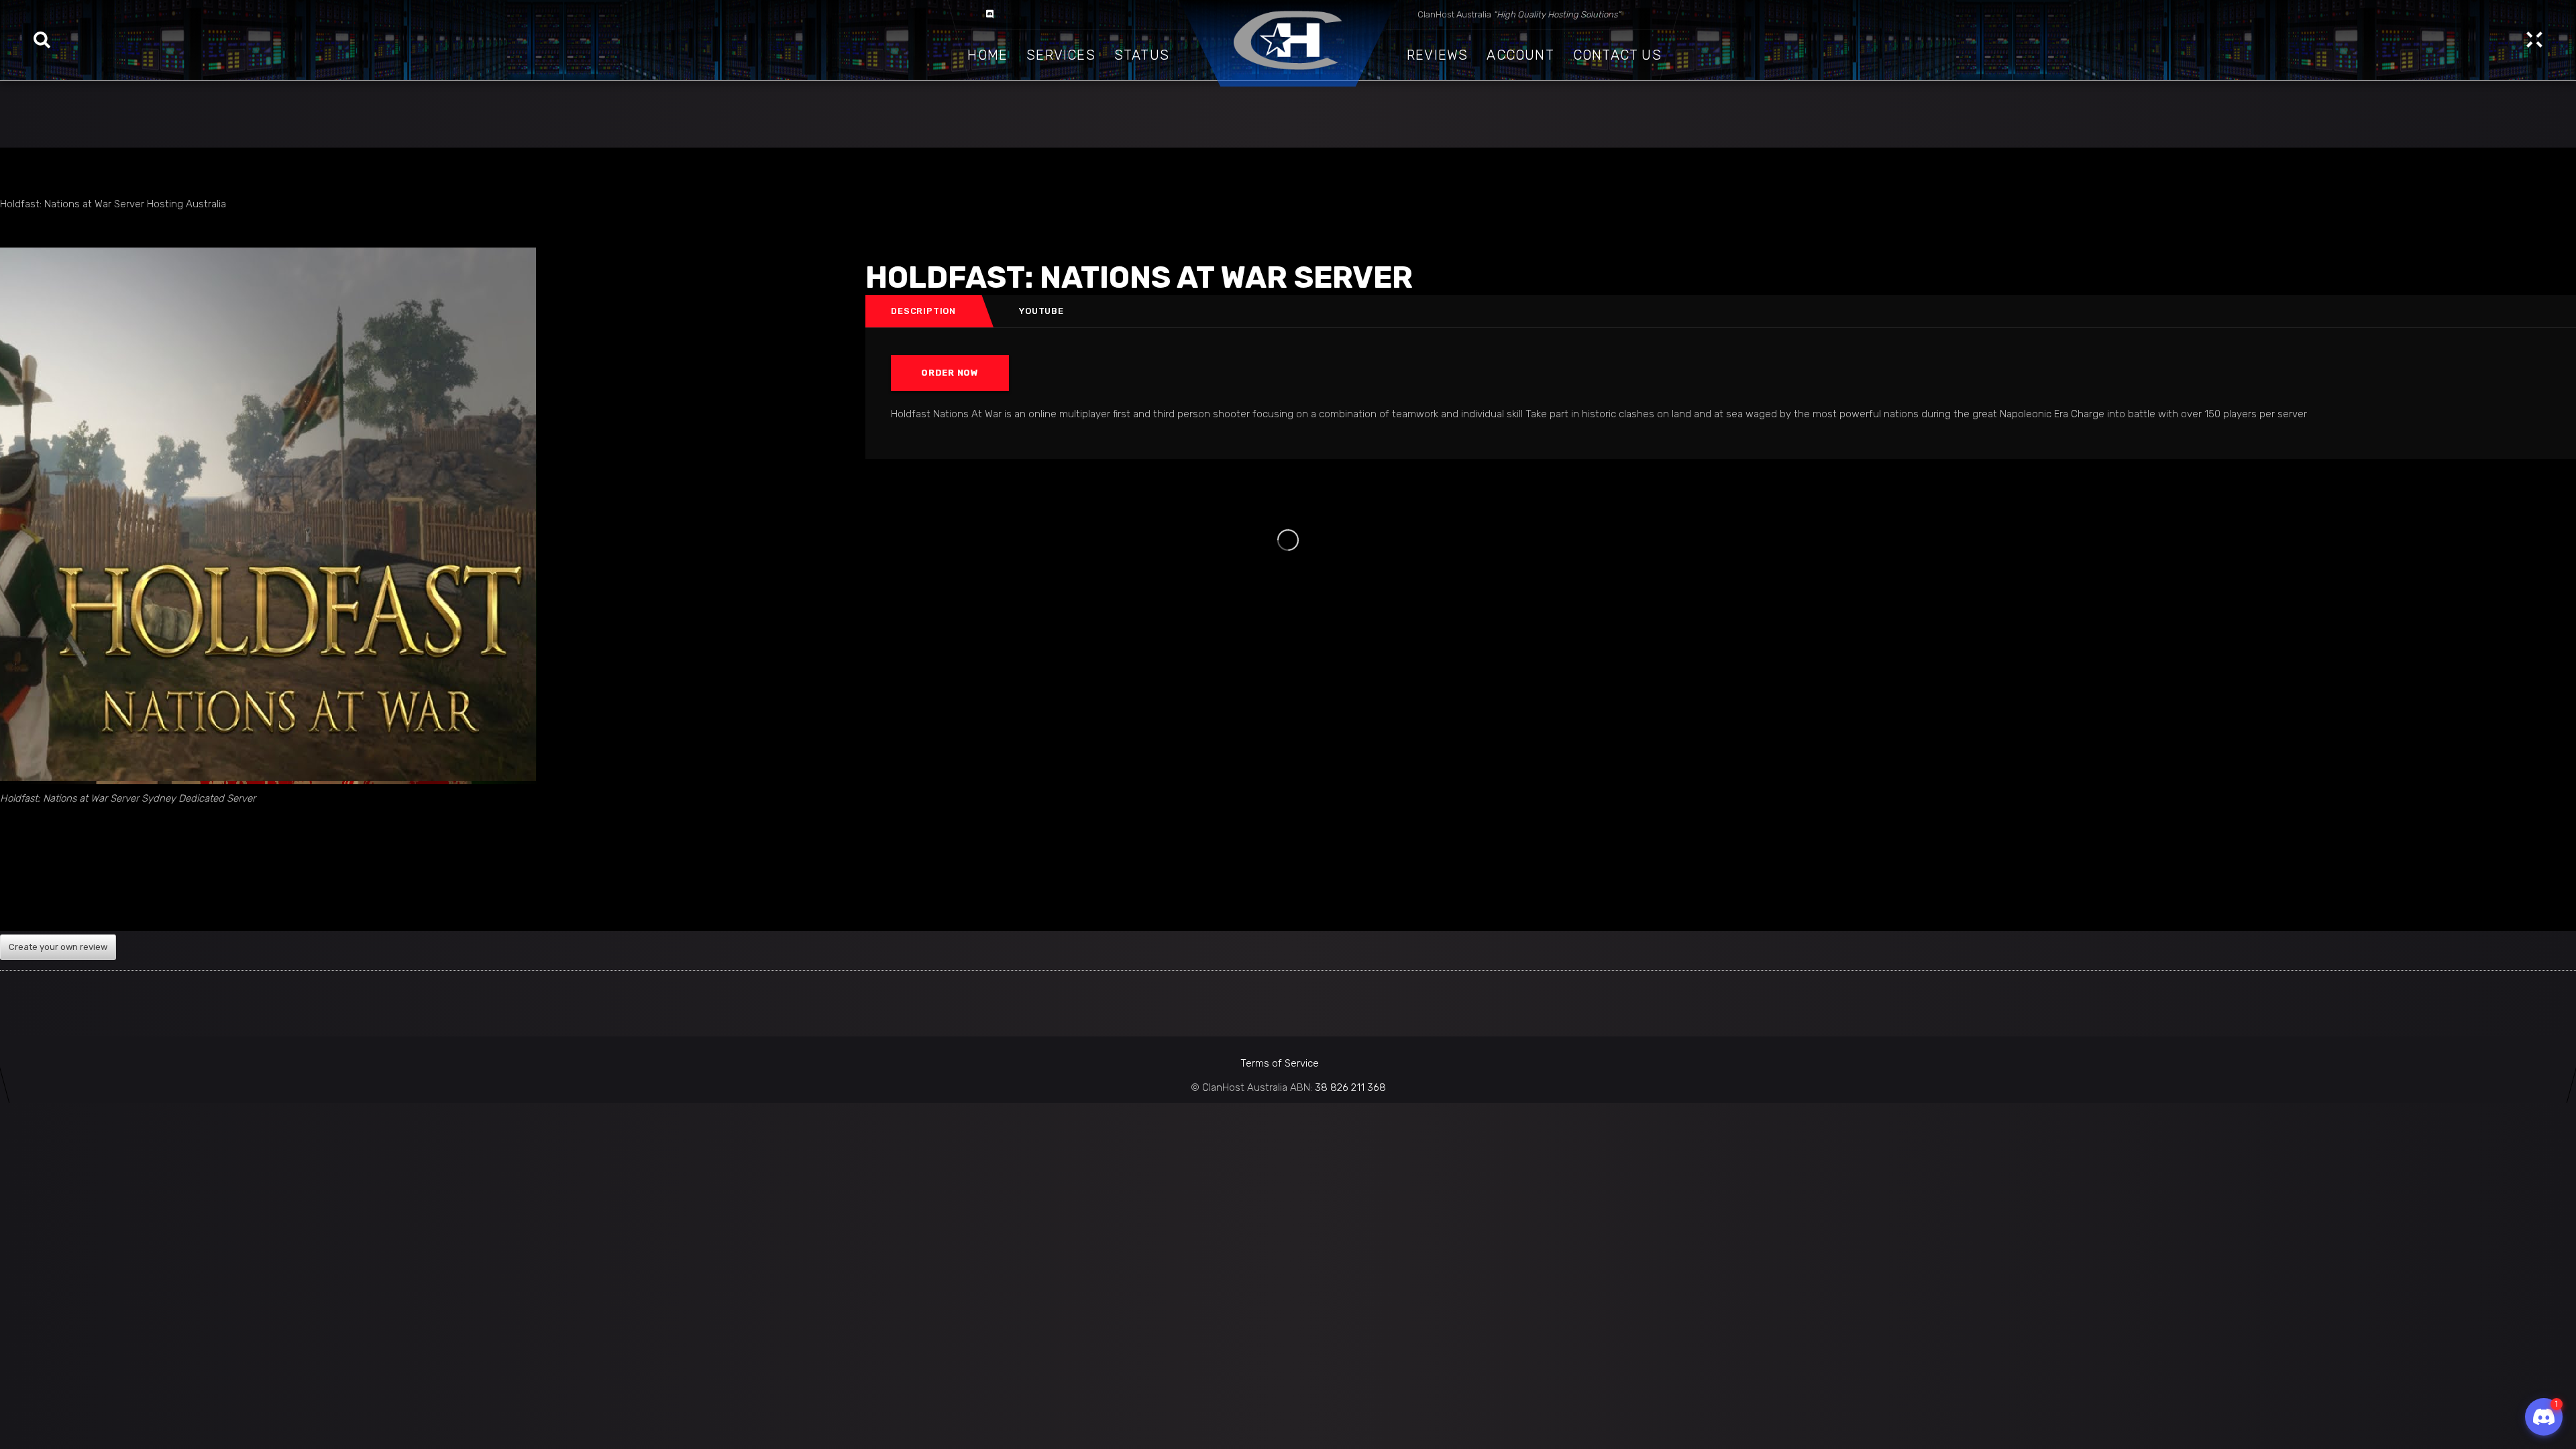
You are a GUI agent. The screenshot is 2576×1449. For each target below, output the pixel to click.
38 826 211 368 (1350, 1087)
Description (923, 311)
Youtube (1041, 311)
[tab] (924, 311)
